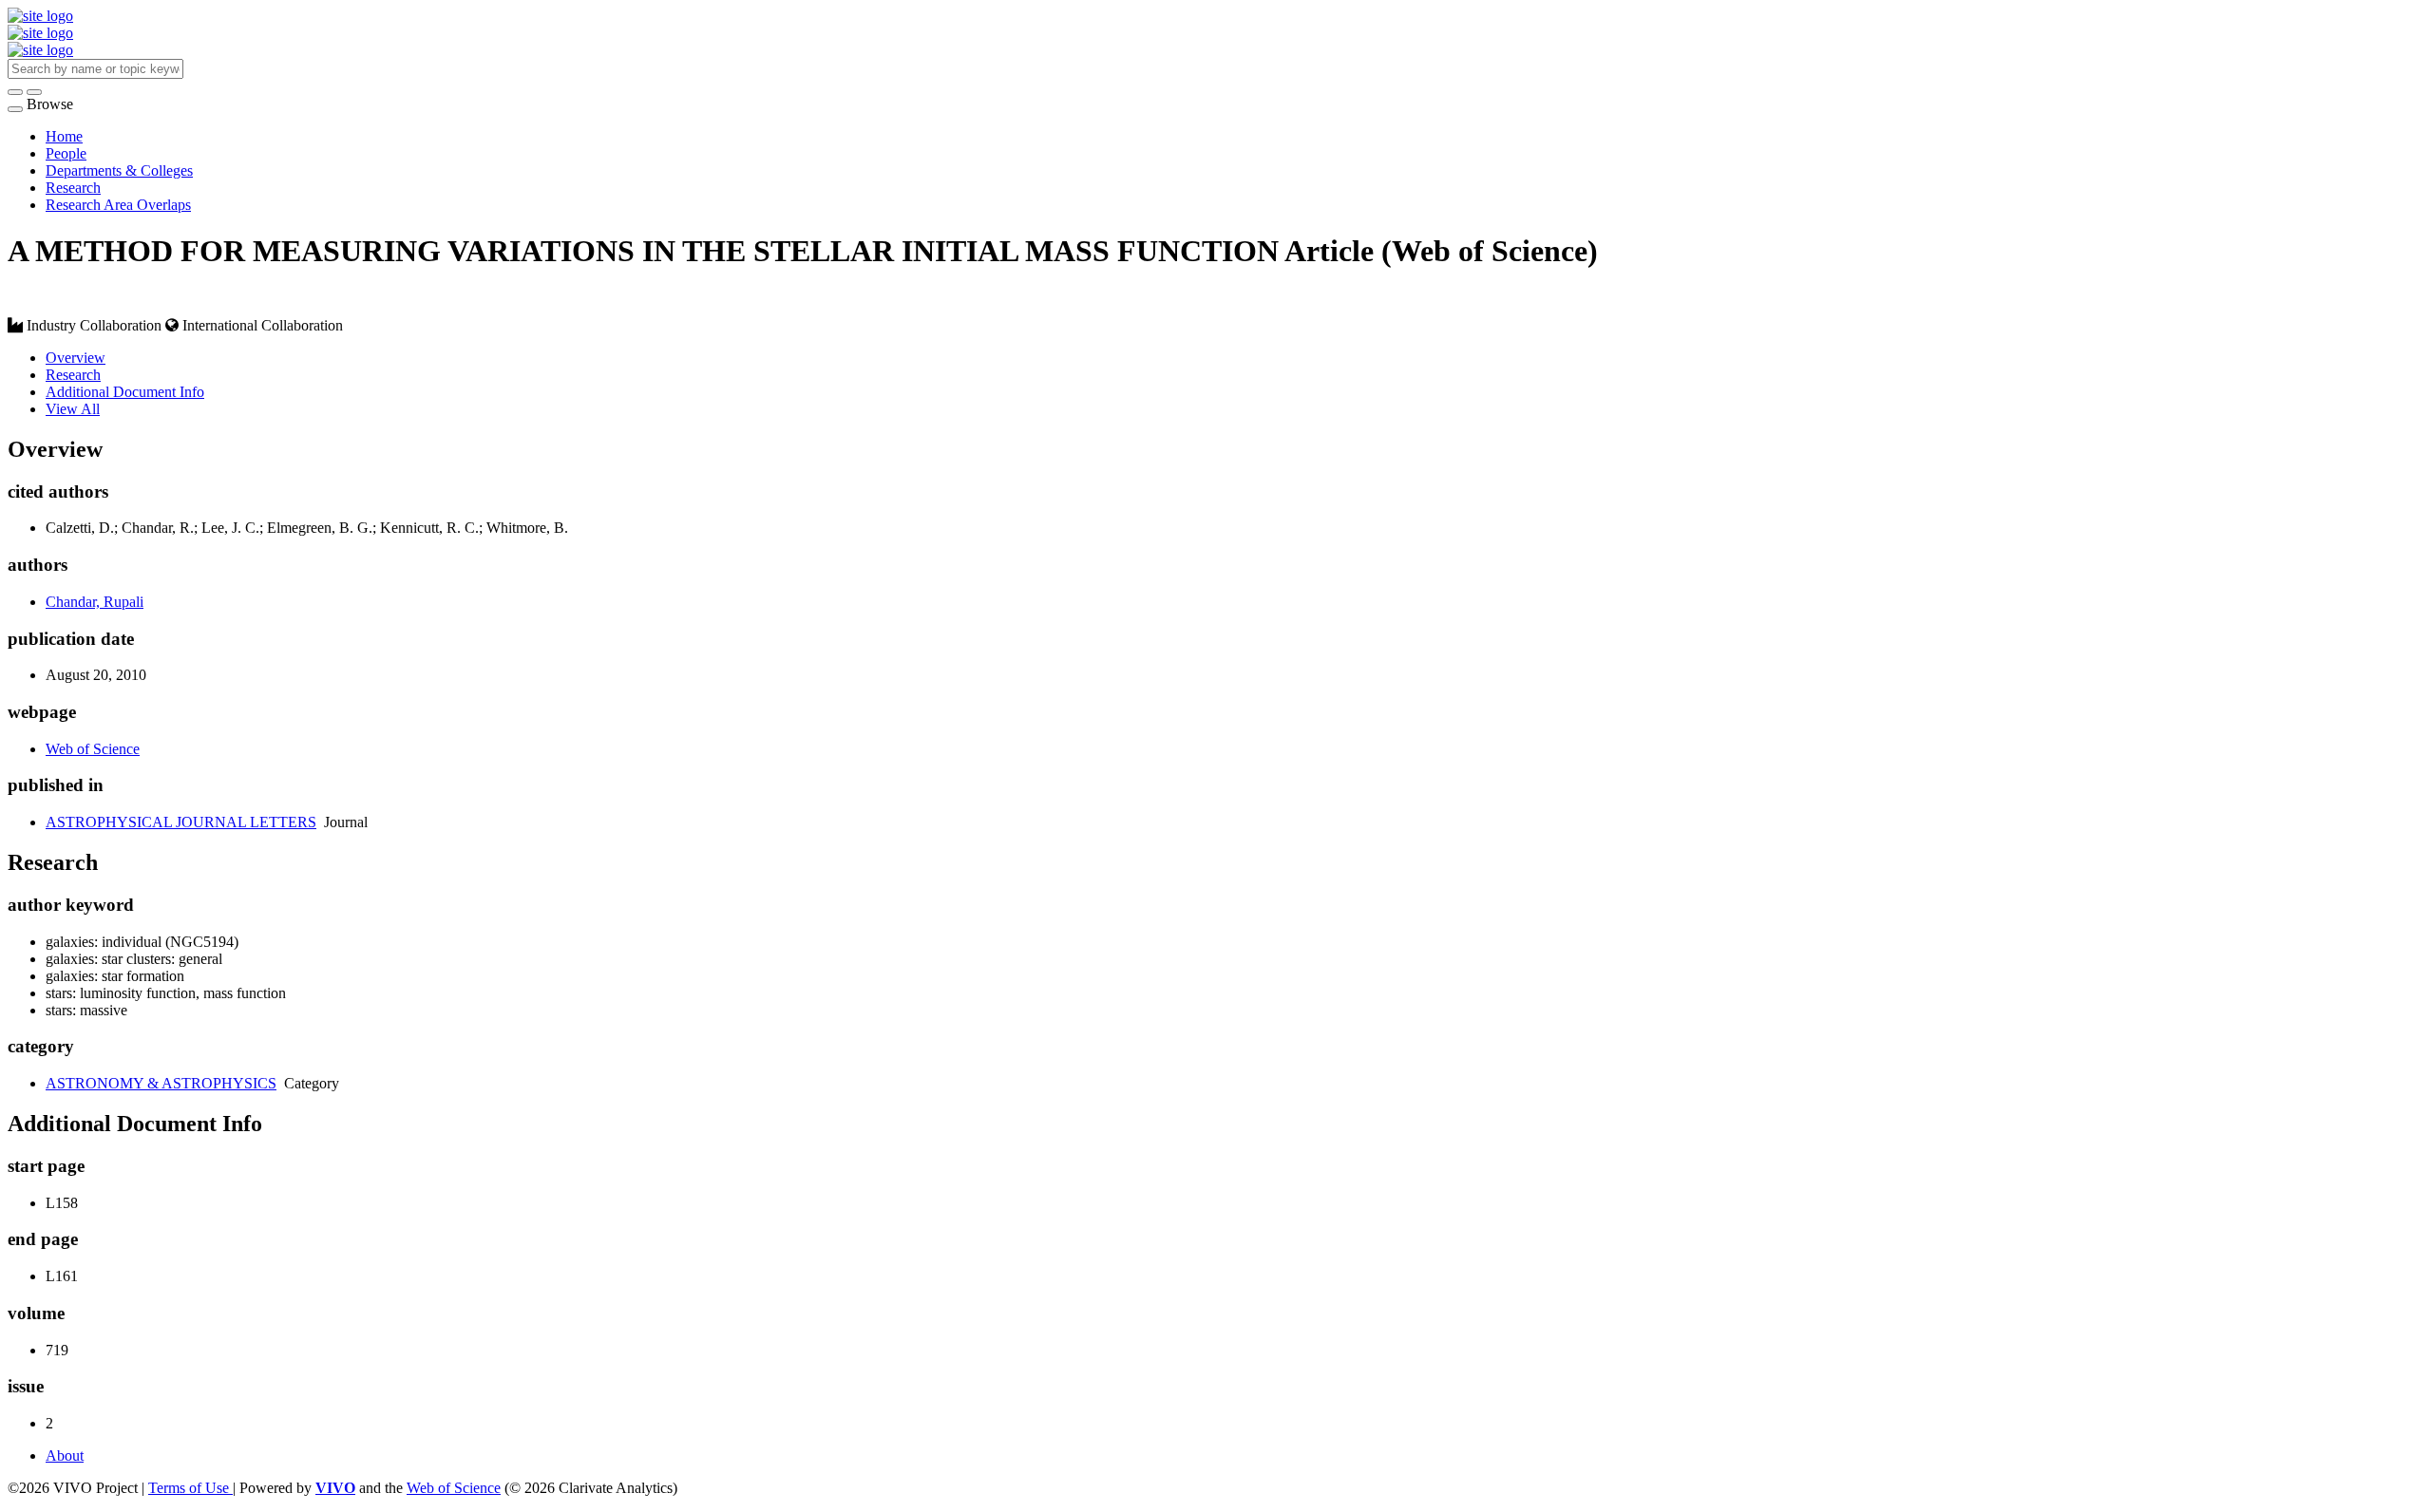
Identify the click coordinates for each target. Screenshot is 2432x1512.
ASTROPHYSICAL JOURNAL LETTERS (181, 822)
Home (64, 136)
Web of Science (93, 749)
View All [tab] (73, 409)
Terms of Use (190, 1488)
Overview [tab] (76, 358)
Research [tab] (73, 375)
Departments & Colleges (119, 170)
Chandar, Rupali (95, 602)
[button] (15, 92)
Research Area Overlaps (118, 205)
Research (73, 188)
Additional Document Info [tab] (125, 392)
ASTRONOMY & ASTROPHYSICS (161, 1083)
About (65, 1455)
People (66, 153)
